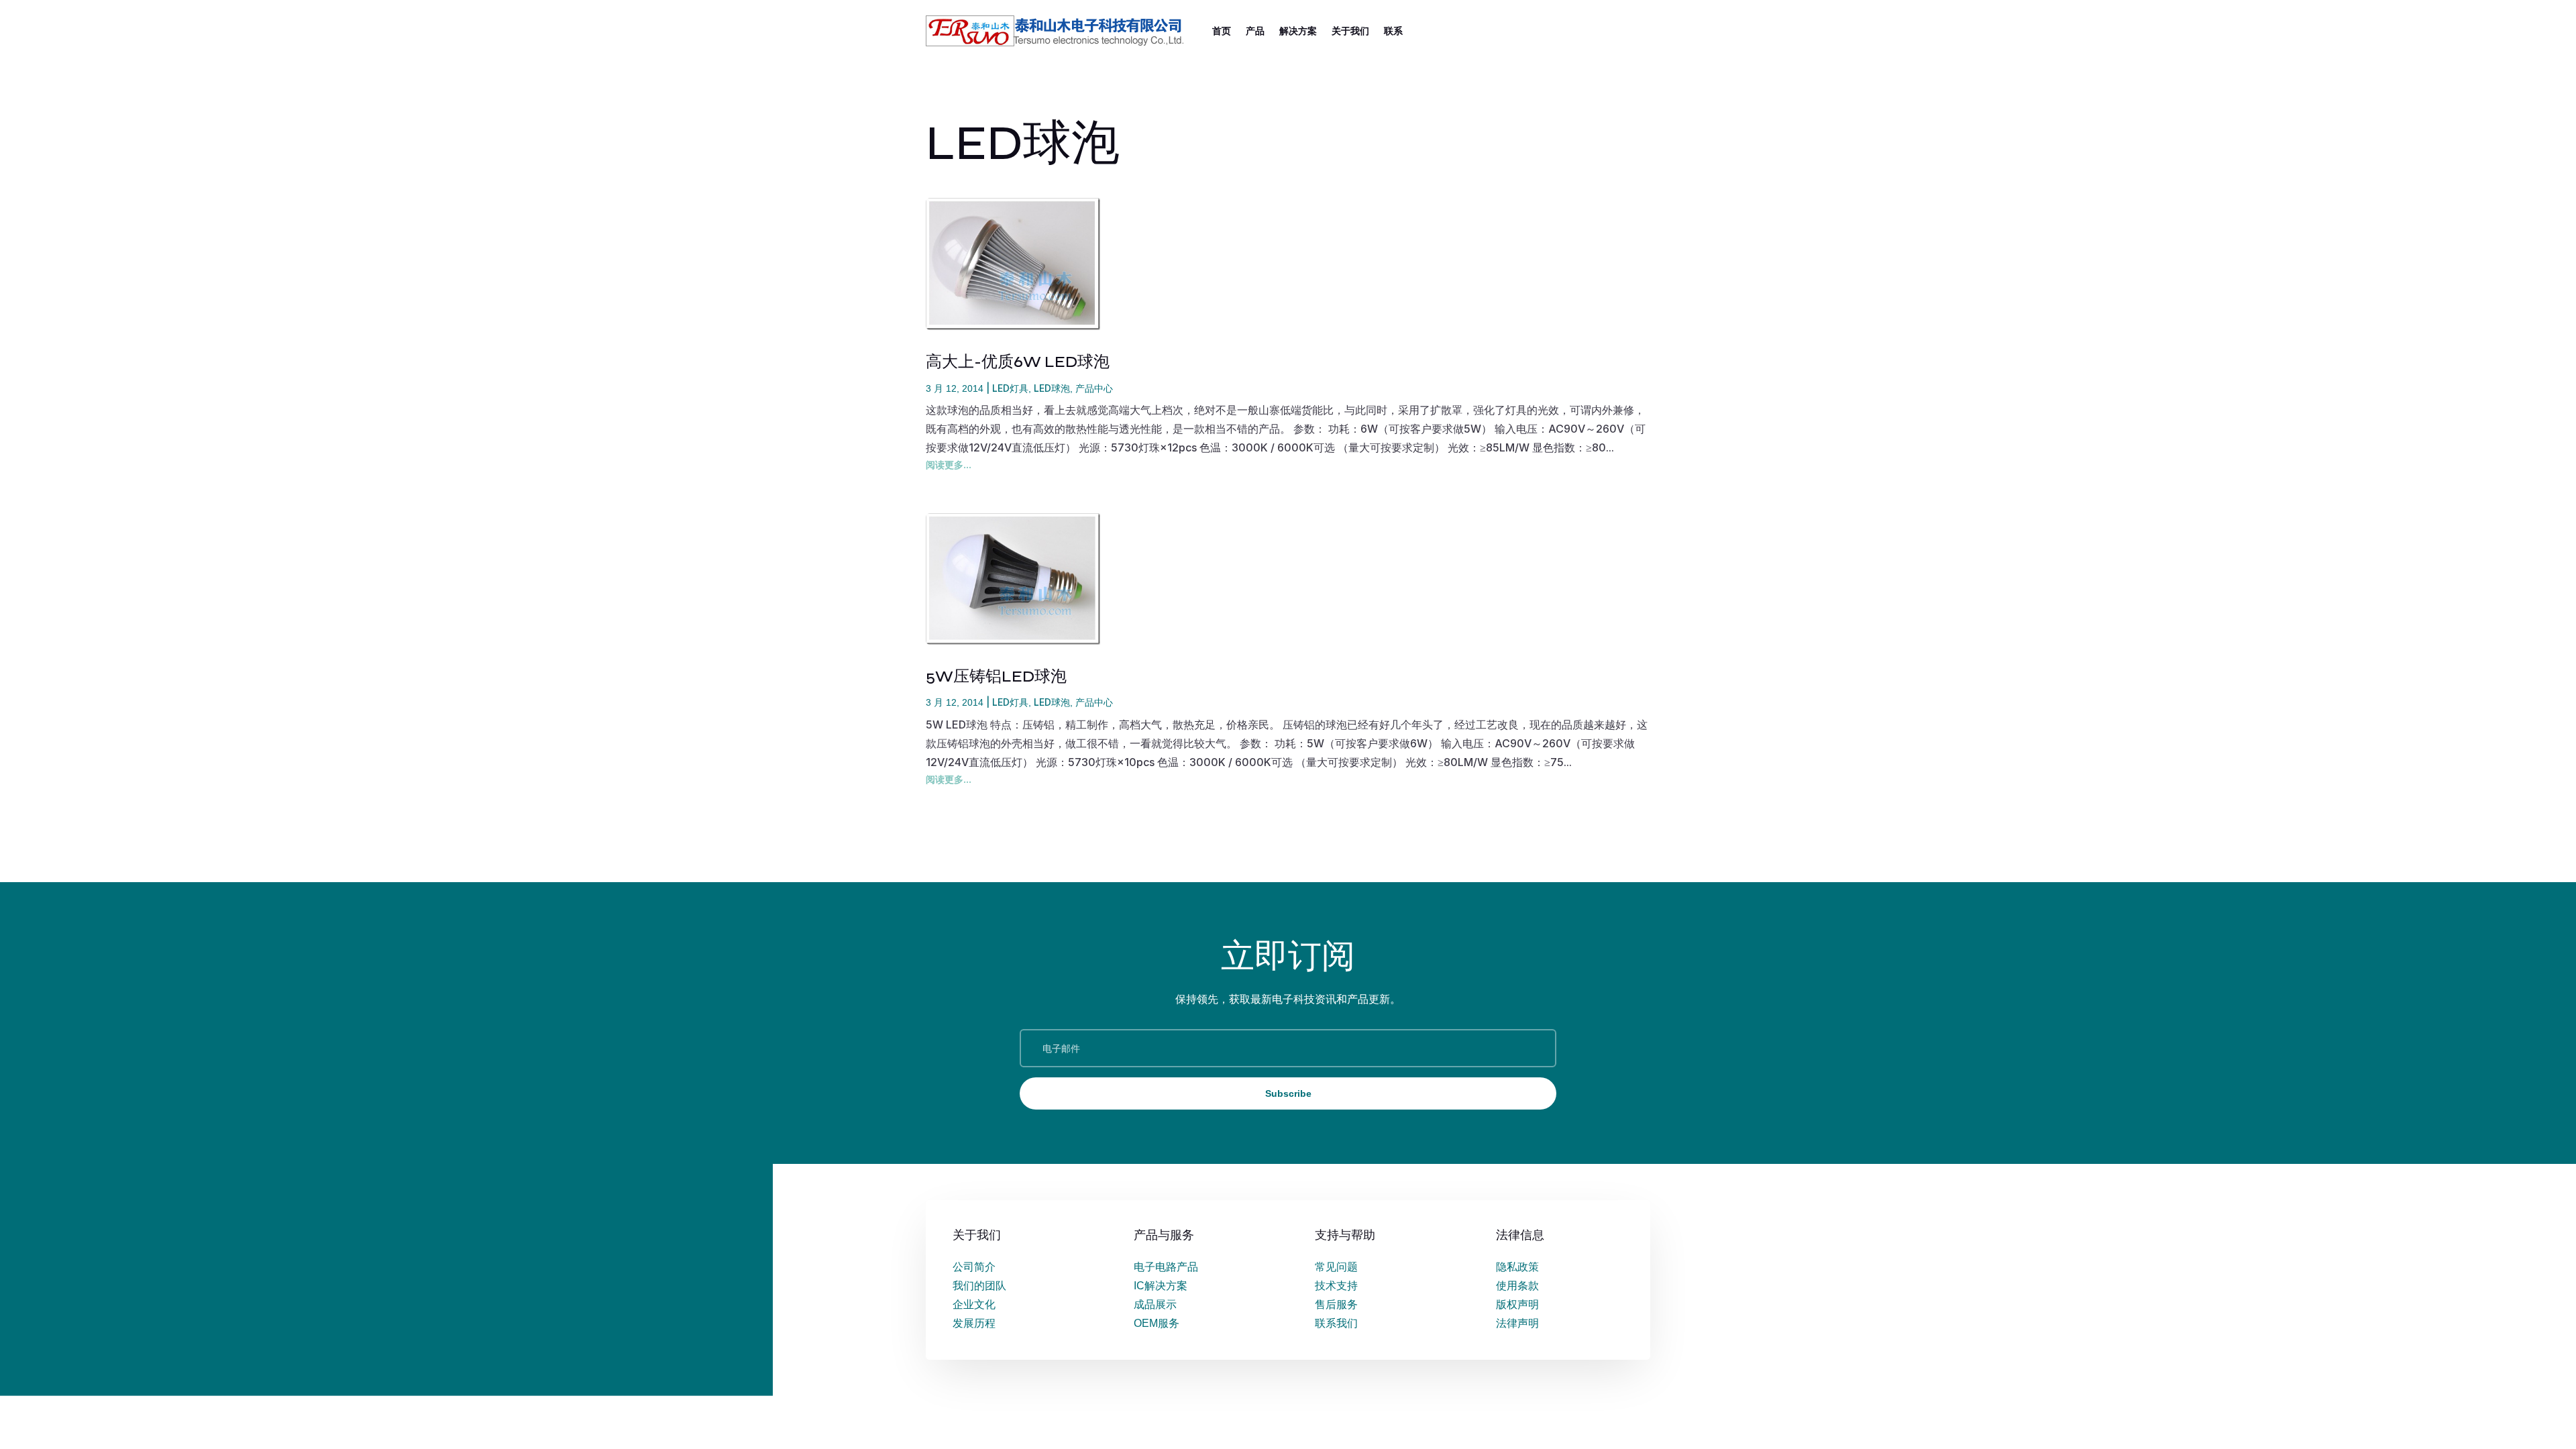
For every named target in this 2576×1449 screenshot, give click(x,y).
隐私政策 (1517, 1267)
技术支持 (1336, 1286)
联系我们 (1336, 1323)
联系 (1393, 31)
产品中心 (1094, 388)
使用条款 (1517, 1286)
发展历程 (974, 1323)
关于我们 (1350, 31)
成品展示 (1155, 1304)
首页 (1222, 31)
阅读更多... (949, 465)
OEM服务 (1157, 1323)
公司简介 (974, 1267)
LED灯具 (1010, 388)
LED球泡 (1052, 388)
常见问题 (1336, 1267)
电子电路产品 (1166, 1267)
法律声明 (1517, 1323)
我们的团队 (979, 1286)
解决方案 (1298, 31)
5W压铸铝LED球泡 (996, 677)
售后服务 (1336, 1304)
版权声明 (1517, 1304)
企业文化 (974, 1304)
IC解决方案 (1161, 1286)
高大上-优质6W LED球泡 (1018, 362)
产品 (1255, 31)
